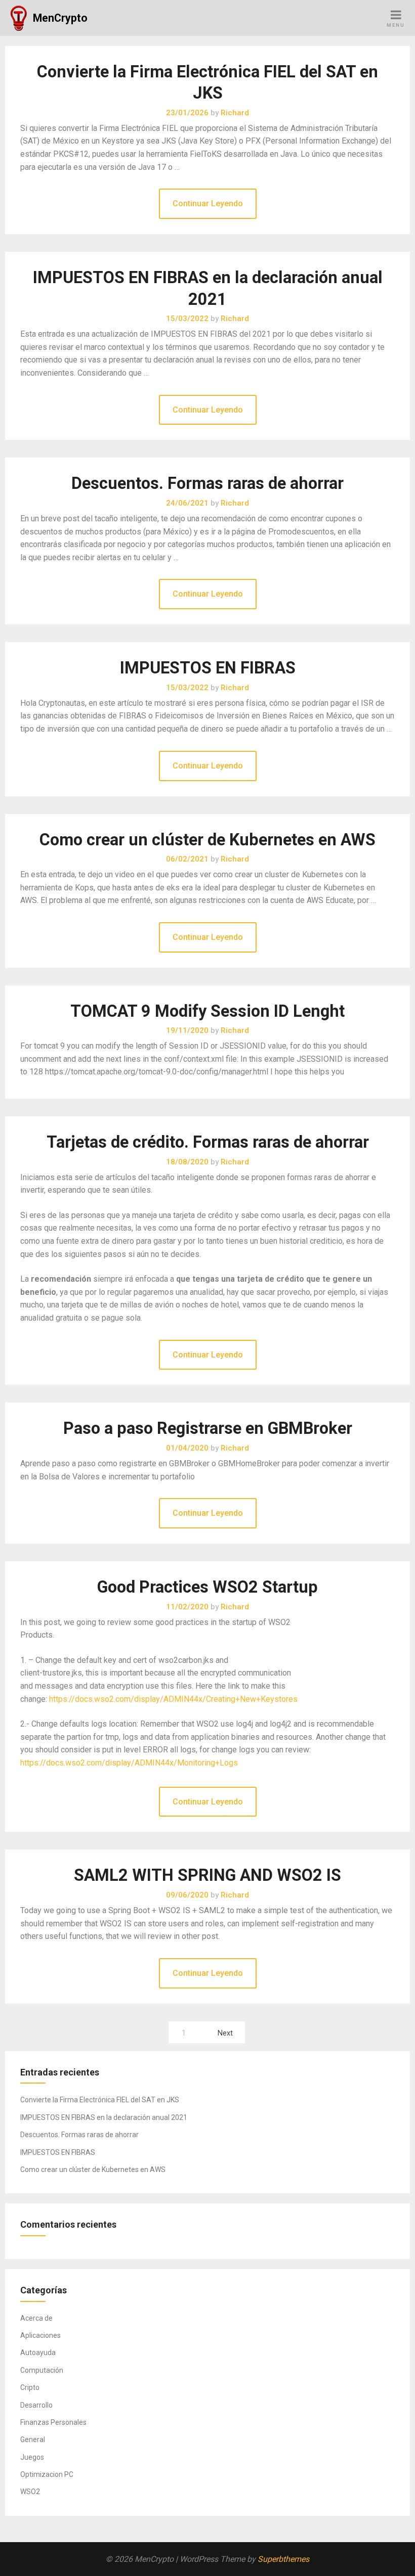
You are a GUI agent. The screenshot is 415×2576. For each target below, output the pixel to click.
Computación (42, 2370)
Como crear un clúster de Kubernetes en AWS (207, 840)
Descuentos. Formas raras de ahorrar (207, 483)
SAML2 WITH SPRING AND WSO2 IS (207, 1875)
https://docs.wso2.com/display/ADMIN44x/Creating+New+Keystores (173, 1699)
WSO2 (30, 2492)
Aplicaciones (40, 2335)
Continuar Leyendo (208, 204)
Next (225, 2033)
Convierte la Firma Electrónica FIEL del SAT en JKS (100, 2100)
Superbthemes (283, 2559)
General (33, 2439)
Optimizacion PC (47, 2474)
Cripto (30, 2387)
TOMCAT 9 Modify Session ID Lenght (207, 1011)
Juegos (32, 2457)
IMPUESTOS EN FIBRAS (208, 668)
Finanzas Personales (53, 2422)
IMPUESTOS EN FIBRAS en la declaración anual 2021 (104, 2117)
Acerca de (36, 2318)
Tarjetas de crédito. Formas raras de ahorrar (208, 1142)
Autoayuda (38, 2353)
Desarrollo (36, 2405)
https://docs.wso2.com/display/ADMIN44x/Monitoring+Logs (129, 1763)
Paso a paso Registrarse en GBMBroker (208, 1428)
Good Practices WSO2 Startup (207, 1587)
